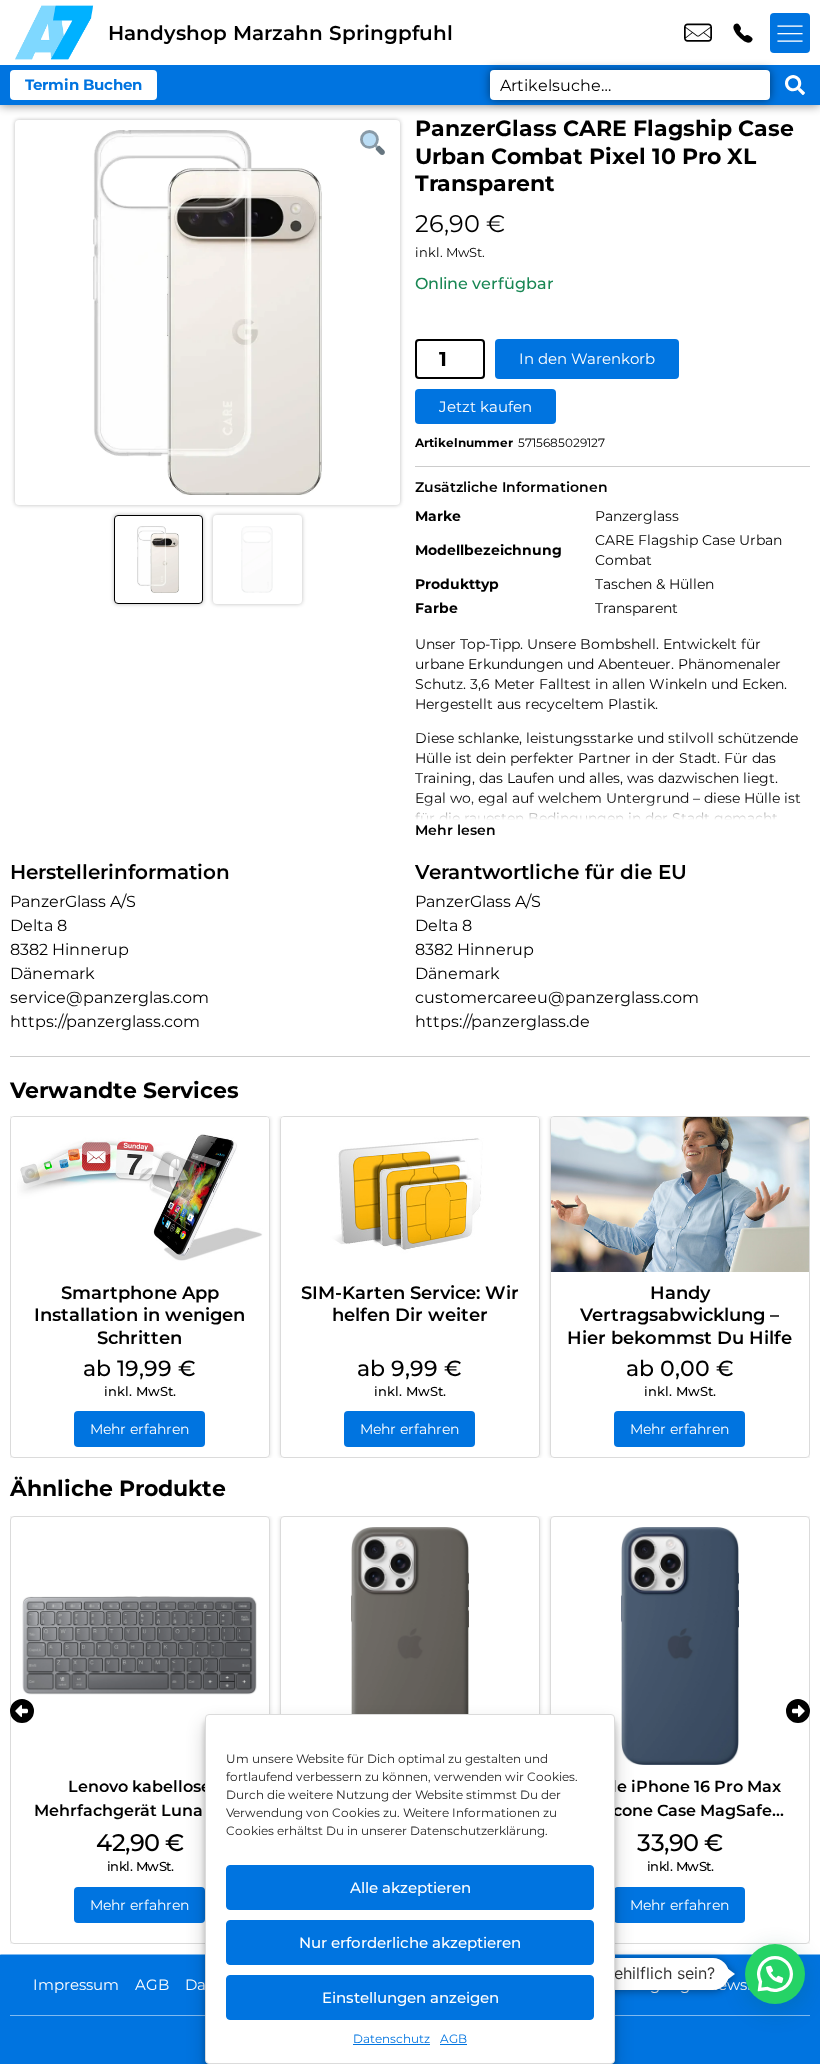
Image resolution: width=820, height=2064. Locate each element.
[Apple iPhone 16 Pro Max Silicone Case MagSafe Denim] (680, 1646)
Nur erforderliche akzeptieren (410, 1942)
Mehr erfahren (139, 1429)
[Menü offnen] (790, 33)
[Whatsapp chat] (775, 1974)
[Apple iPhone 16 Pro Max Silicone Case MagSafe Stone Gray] (410, 1646)
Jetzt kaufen (485, 406)
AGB (453, 2038)
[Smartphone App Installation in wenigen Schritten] (140, 1194)
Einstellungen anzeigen (410, 1997)
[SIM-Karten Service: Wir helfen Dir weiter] (410, 1194)
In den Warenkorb (587, 358)
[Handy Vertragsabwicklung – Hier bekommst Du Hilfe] (680, 1194)
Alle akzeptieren (410, 1887)
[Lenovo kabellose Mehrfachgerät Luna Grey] (140, 1646)
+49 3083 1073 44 (743, 33)
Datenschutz (391, 2038)
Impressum (76, 1984)
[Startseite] (54, 32)
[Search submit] (795, 85)
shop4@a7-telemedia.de (698, 33)
